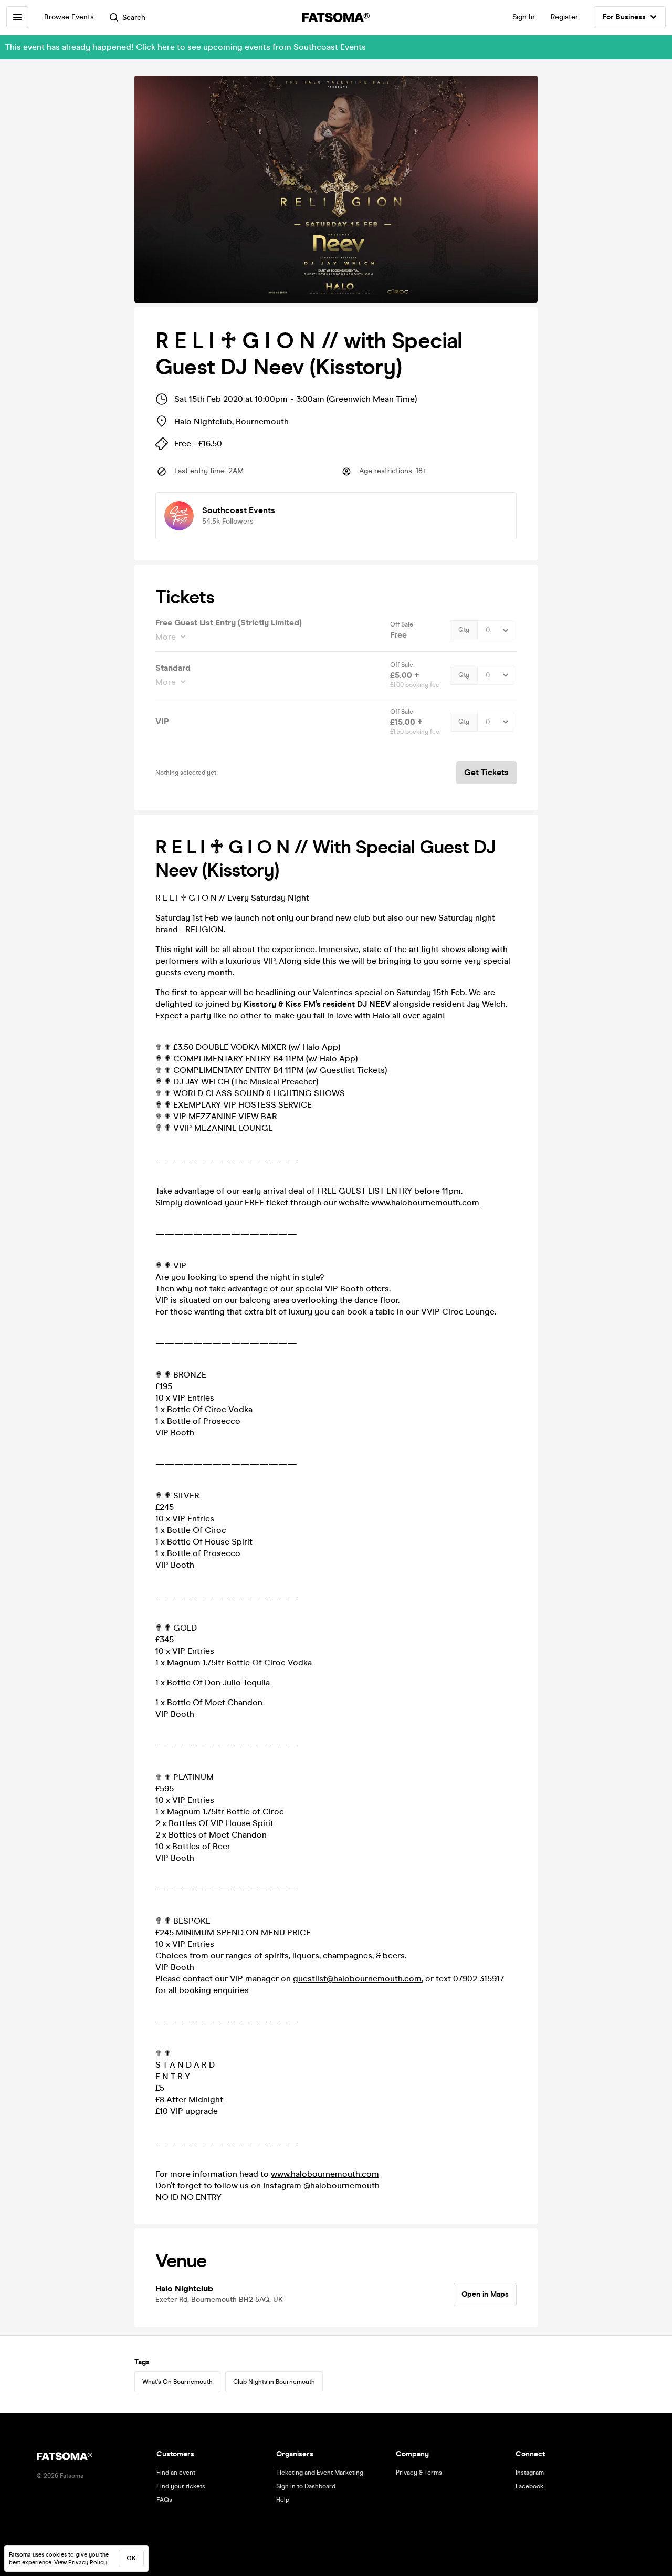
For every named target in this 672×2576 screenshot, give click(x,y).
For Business (624, 17)
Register (564, 17)
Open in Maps (485, 2294)
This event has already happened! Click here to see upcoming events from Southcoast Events (186, 47)
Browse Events (69, 17)
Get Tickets (486, 772)
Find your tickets (181, 2486)
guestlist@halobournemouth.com (357, 1979)
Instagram (530, 2473)
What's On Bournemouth (177, 2382)
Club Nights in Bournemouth (274, 2382)
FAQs (164, 2500)
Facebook (529, 2486)
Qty (464, 630)
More (166, 637)
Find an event (176, 2473)
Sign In (524, 17)
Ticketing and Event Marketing (320, 2473)
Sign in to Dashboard (306, 2486)
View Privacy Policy (80, 2563)
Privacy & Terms (419, 2473)
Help (283, 2500)
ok (131, 2558)
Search (134, 18)
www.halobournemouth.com (425, 1202)
